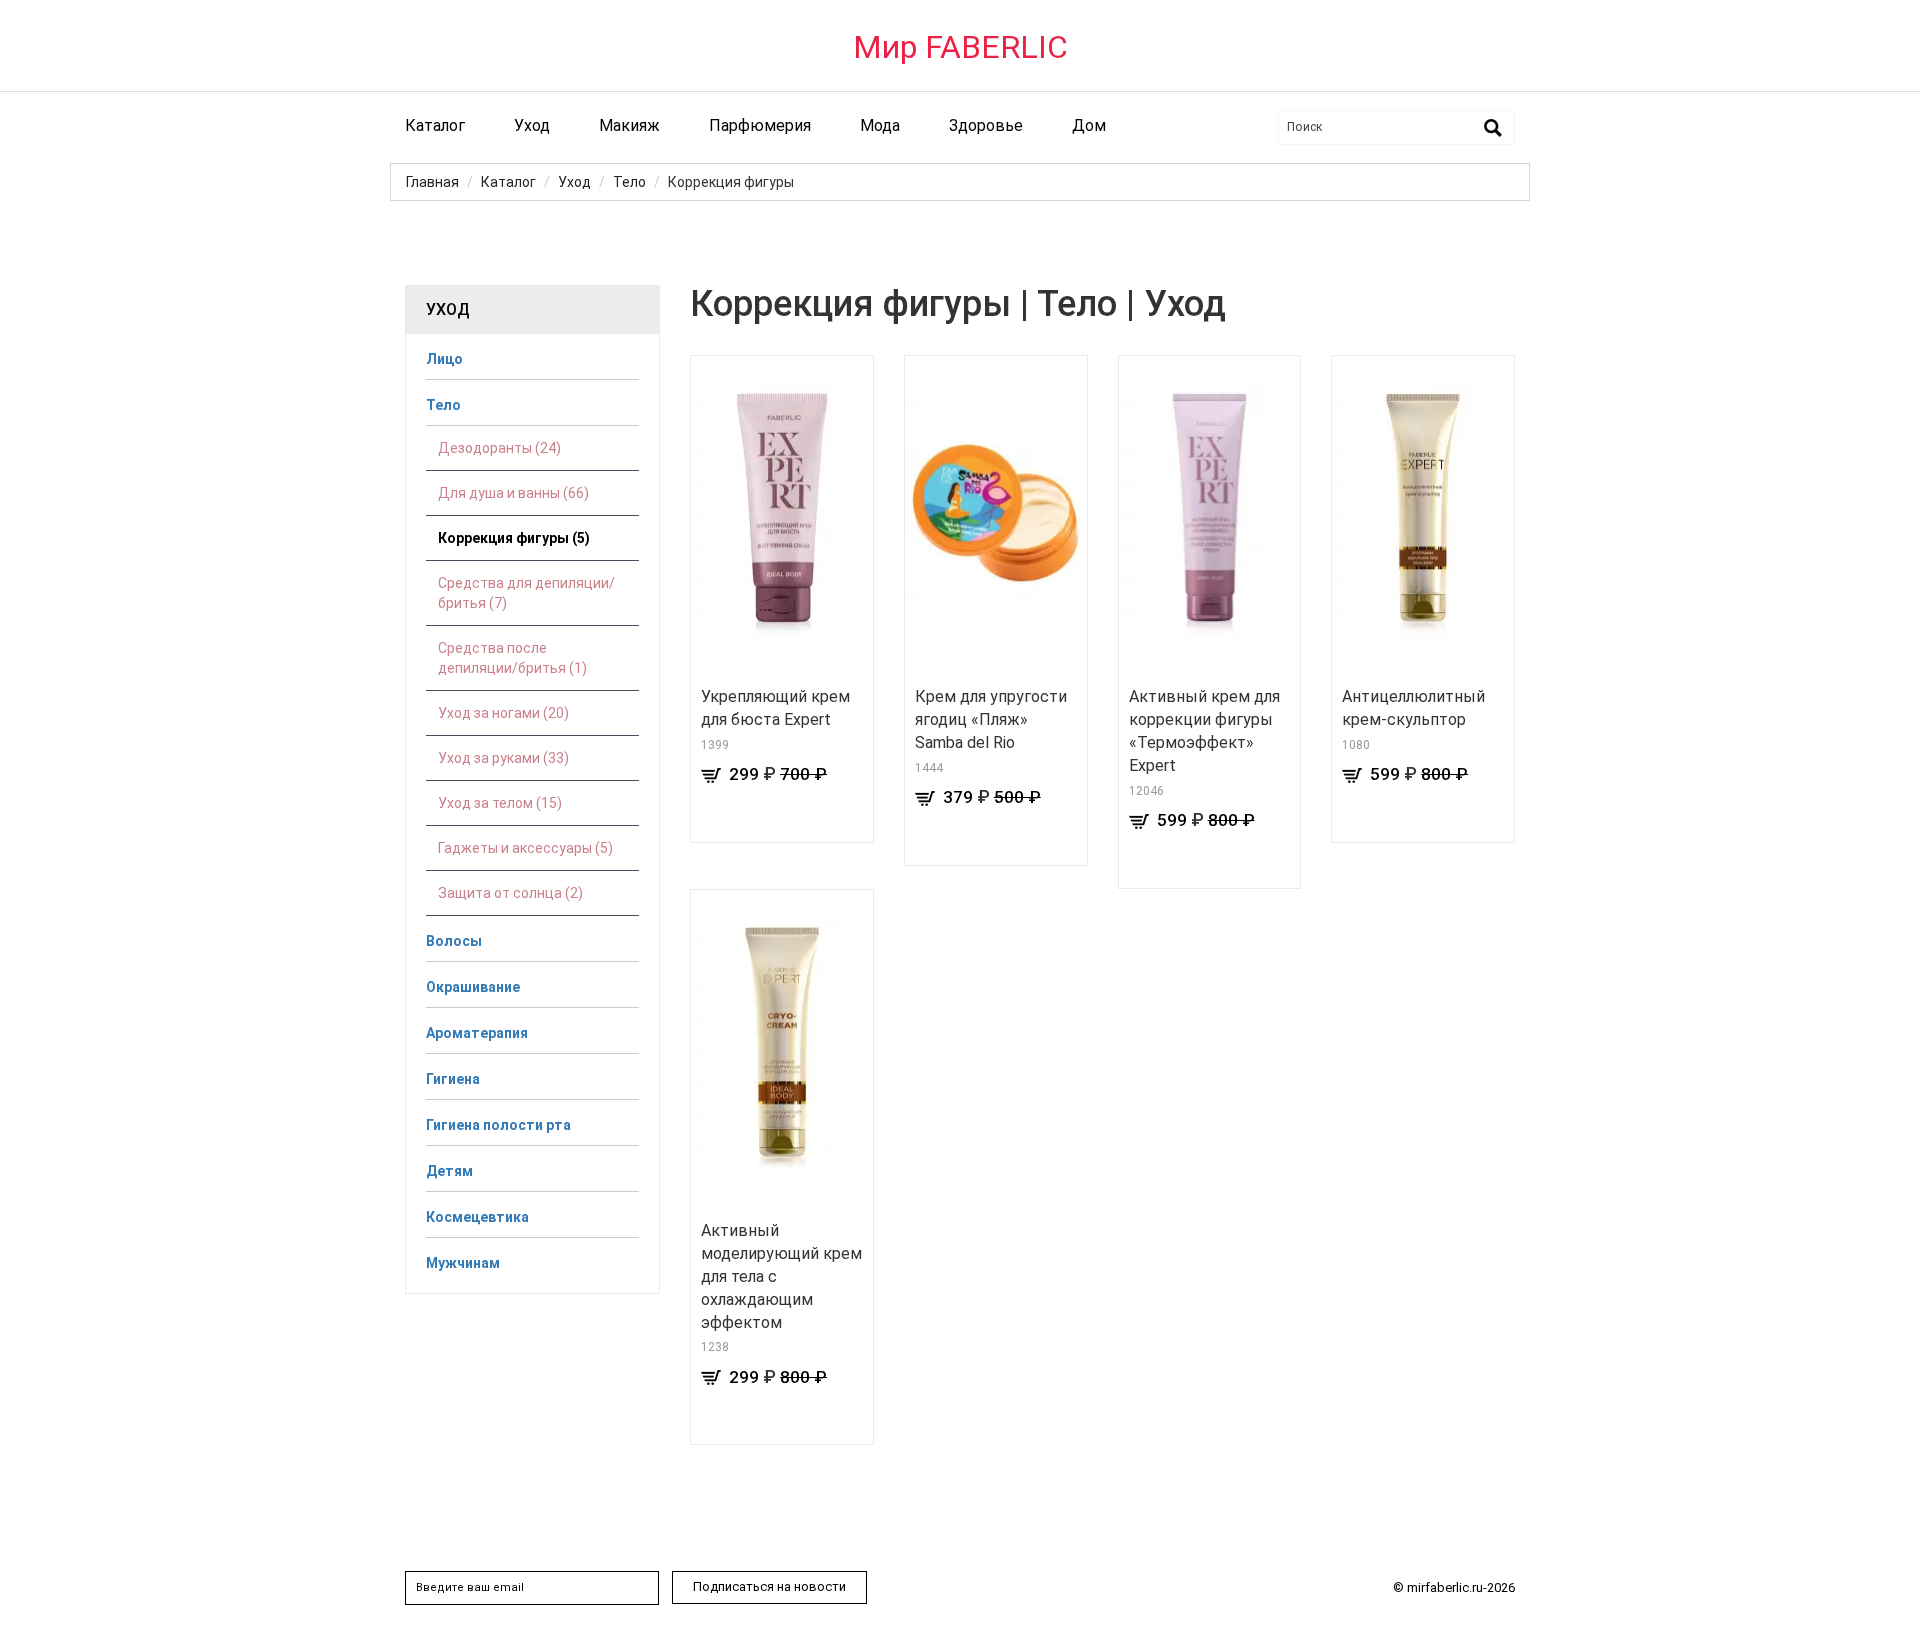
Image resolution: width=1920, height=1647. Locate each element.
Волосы (454, 941)
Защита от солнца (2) (510, 893)
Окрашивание (473, 987)
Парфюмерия (760, 125)
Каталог (435, 125)
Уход (532, 125)
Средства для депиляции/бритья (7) (526, 593)
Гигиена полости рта (498, 1125)
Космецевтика (477, 1217)
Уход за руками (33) (503, 758)
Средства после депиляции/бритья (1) (512, 658)
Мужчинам (463, 1263)
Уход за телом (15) (500, 803)
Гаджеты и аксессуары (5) (525, 848)
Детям (449, 1171)
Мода (880, 125)
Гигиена (453, 1079)
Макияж (629, 125)
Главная (432, 182)
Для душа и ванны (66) (513, 493)
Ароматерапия (477, 1033)
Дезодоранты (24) (499, 448)
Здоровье (986, 125)
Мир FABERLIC (960, 47)
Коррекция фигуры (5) (514, 538)
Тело (629, 182)
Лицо (444, 359)
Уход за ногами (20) (503, 713)
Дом (1089, 125)
